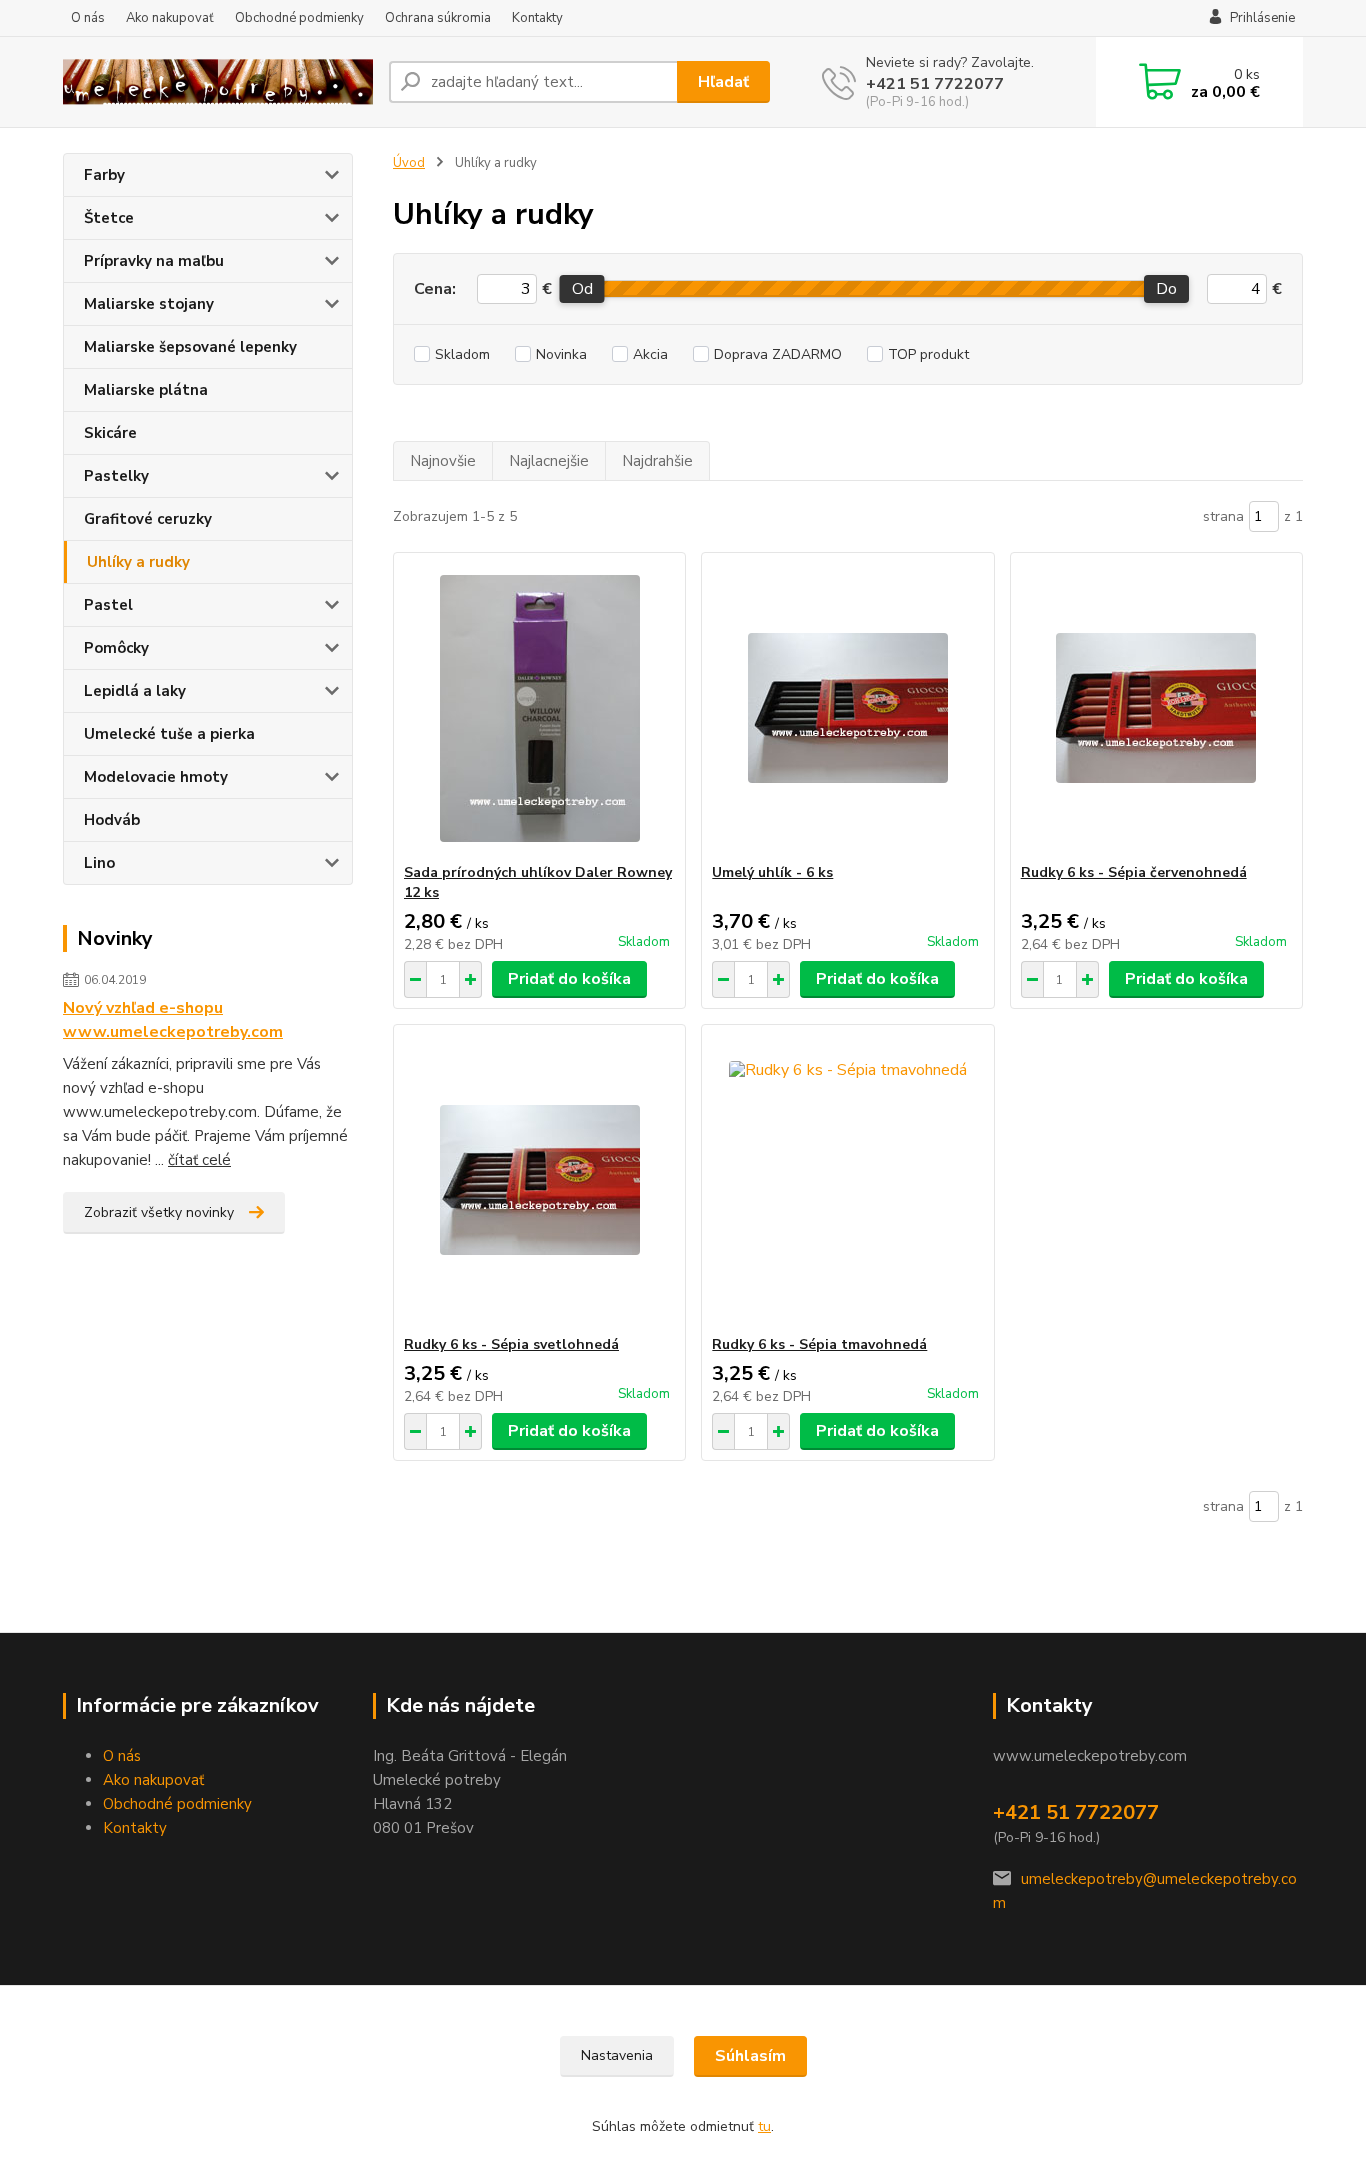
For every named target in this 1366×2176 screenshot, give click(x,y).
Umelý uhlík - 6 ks (772, 872)
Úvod (409, 163)
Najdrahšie (657, 461)
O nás (88, 18)
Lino (99, 863)
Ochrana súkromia (438, 18)
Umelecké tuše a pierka (169, 734)
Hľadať (723, 82)
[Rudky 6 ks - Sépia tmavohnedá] (847, 1180)
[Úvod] (218, 82)
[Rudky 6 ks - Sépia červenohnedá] (1156, 708)
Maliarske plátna (146, 390)
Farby (104, 175)
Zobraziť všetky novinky (159, 1212)
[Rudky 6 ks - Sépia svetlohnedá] (539, 1180)
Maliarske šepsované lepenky (190, 347)
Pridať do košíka (569, 979)
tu (764, 2126)
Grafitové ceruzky (148, 519)
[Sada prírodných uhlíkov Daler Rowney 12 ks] (539, 708)
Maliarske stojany (149, 304)
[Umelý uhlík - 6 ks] (847, 708)
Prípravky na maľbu (154, 261)
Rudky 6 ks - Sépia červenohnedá (1134, 872)
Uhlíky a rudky (138, 562)
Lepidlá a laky (135, 691)
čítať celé (199, 1160)
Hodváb (112, 820)
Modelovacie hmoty (156, 777)
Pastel (108, 605)
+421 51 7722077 (935, 84)
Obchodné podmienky (299, 18)
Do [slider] (1166, 289)
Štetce (109, 218)
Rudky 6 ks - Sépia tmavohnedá (819, 1344)
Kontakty (537, 18)
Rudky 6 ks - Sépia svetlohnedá (511, 1344)
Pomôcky (116, 648)
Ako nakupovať (170, 18)
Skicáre (110, 433)
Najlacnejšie (549, 461)
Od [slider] (581, 289)
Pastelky (116, 476)
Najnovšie (443, 461)
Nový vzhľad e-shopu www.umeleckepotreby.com (173, 1020)
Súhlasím (750, 2056)
